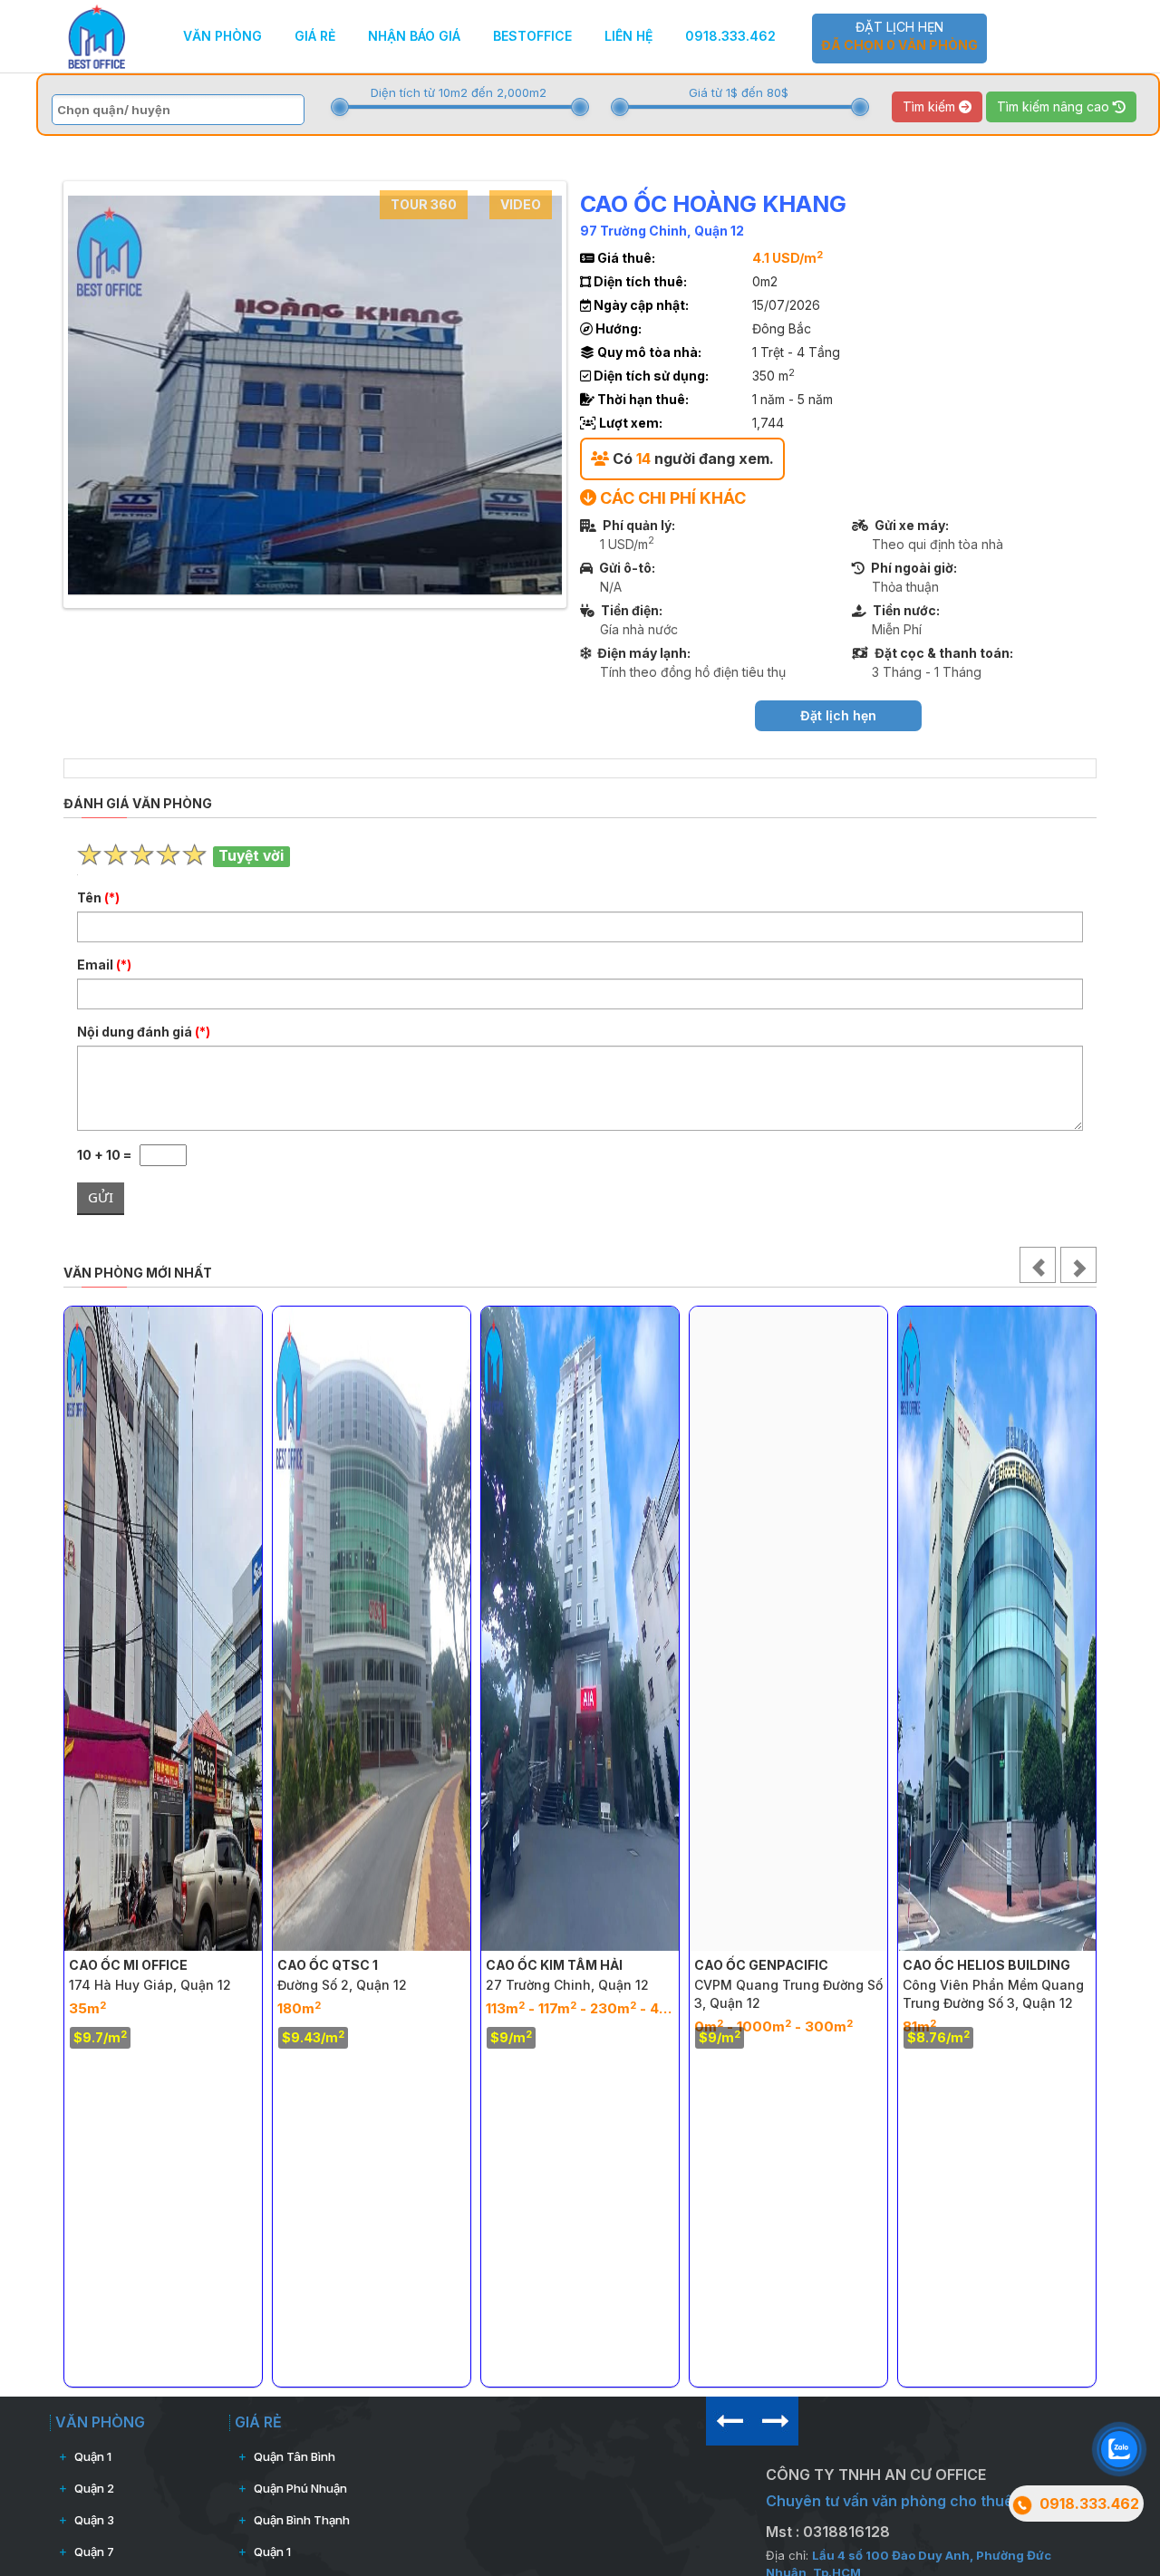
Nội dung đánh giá (144, 1032)
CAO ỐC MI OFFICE (128, 1965)
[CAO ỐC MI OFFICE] (163, 1629)
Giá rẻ (315, 36)
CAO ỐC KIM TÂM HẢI (554, 1965)
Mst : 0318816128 (828, 2532)
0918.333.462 (730, 36)
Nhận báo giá (414, 36)
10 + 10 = (108, 1155)
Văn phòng (222, 36)
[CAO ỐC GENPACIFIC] (788, 1629)
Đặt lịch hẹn (899, 36)
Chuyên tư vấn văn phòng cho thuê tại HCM (919, 2501)
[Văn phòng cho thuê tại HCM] (97, 35)
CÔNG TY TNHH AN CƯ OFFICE (876, 2475)
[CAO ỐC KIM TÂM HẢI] (580, 1629)
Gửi (101, 1197)
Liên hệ (628, 36)
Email (104, 965)
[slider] (340, 107)
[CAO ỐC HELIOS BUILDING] (997, 1629)
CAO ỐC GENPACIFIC (761, 1965)
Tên (98, 897)
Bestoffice (532, 36)
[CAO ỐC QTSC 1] (372, 1629)
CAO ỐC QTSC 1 (328, 1965)
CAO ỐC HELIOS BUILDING (986, 1965)
